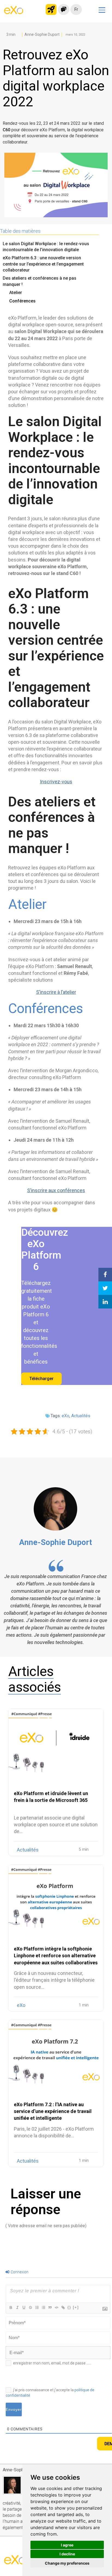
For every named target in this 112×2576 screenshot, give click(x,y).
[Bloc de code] (56, 2308)
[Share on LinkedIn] (105, 1302)
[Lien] (63, 2308)
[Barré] (30, 2308)
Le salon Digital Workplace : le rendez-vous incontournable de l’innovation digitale (46, 247)
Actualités (81, 1416)
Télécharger (41, 1379)
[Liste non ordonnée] (43, 2308)
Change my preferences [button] (67, 2563)
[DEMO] (105, 69)
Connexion (19, 2272)
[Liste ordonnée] (37, 2308)
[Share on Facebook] (105, 1275)
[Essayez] (51, 9)
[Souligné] (24, 2308)
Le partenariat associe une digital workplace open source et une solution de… (56, 1825)
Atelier (16, 293)
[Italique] (17, 2308)
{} (69, 2308)
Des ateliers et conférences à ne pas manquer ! (40, 281)
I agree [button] (67, 2545)
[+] (76, 2308)
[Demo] (64, 9)
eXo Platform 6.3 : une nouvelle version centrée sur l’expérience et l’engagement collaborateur (43, 264)
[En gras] (11, 2308)
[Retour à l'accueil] (14, 12)
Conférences (22, 301)
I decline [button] (67, 2554)
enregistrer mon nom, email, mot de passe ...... (52, 2363)
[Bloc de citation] (50, 2308)
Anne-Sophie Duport (55, 1542)
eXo (66, 1416)
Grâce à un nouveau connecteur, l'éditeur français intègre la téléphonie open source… (54, 1980)
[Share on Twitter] (105, 1288)
